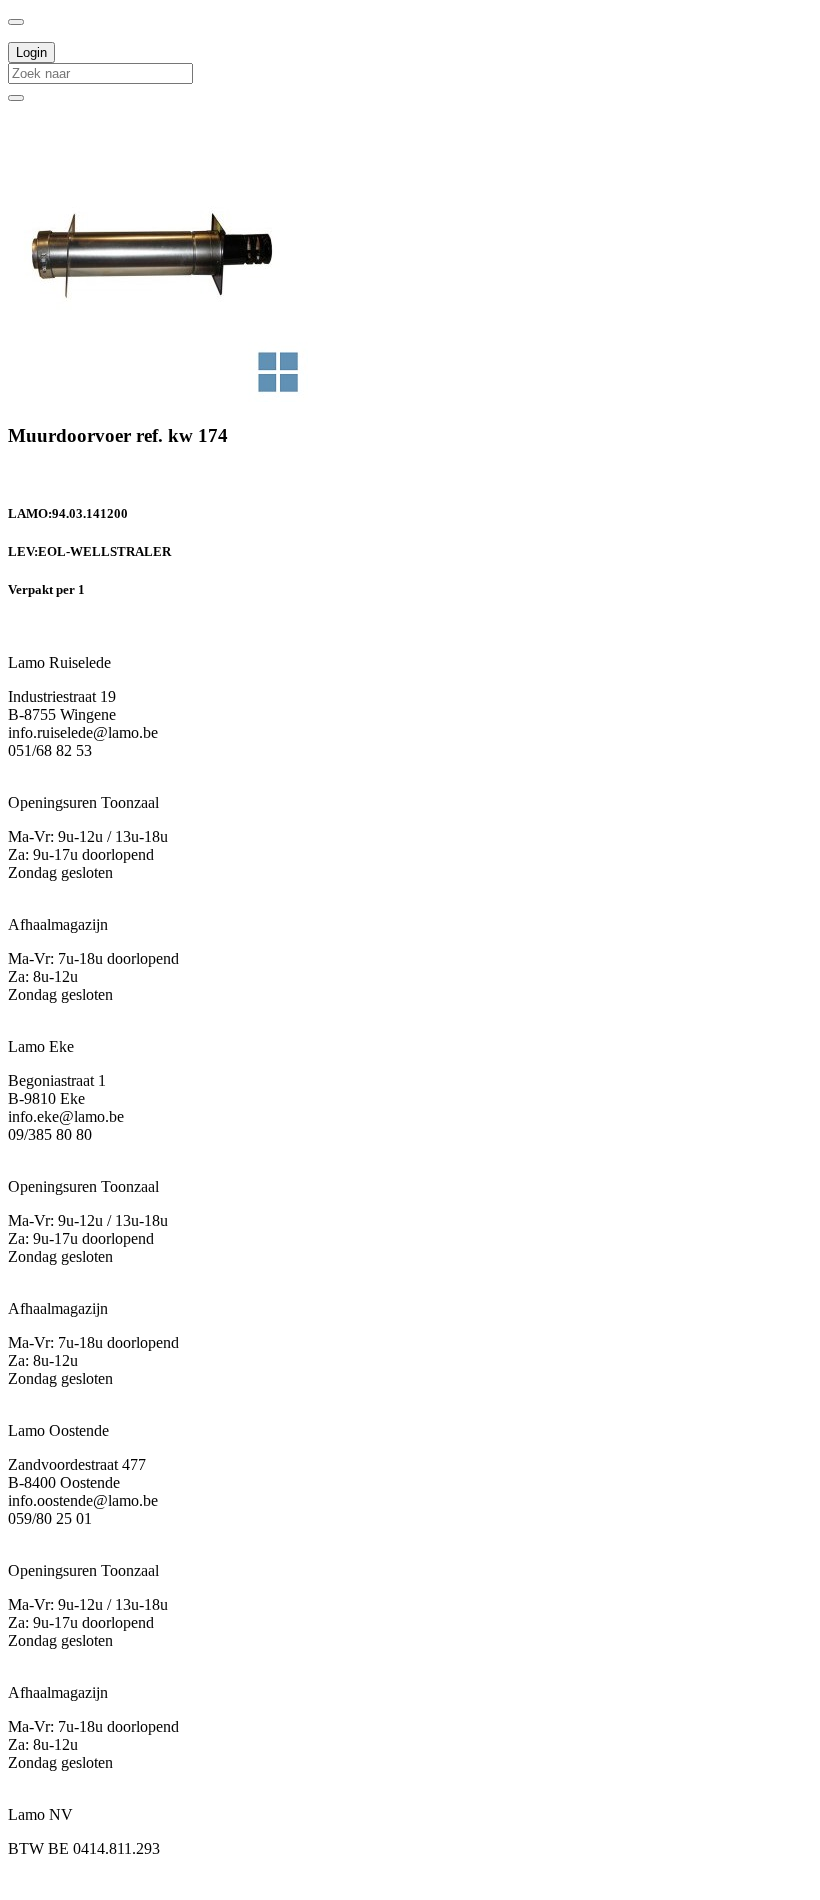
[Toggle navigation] (16, 22)
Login (31, 52)
